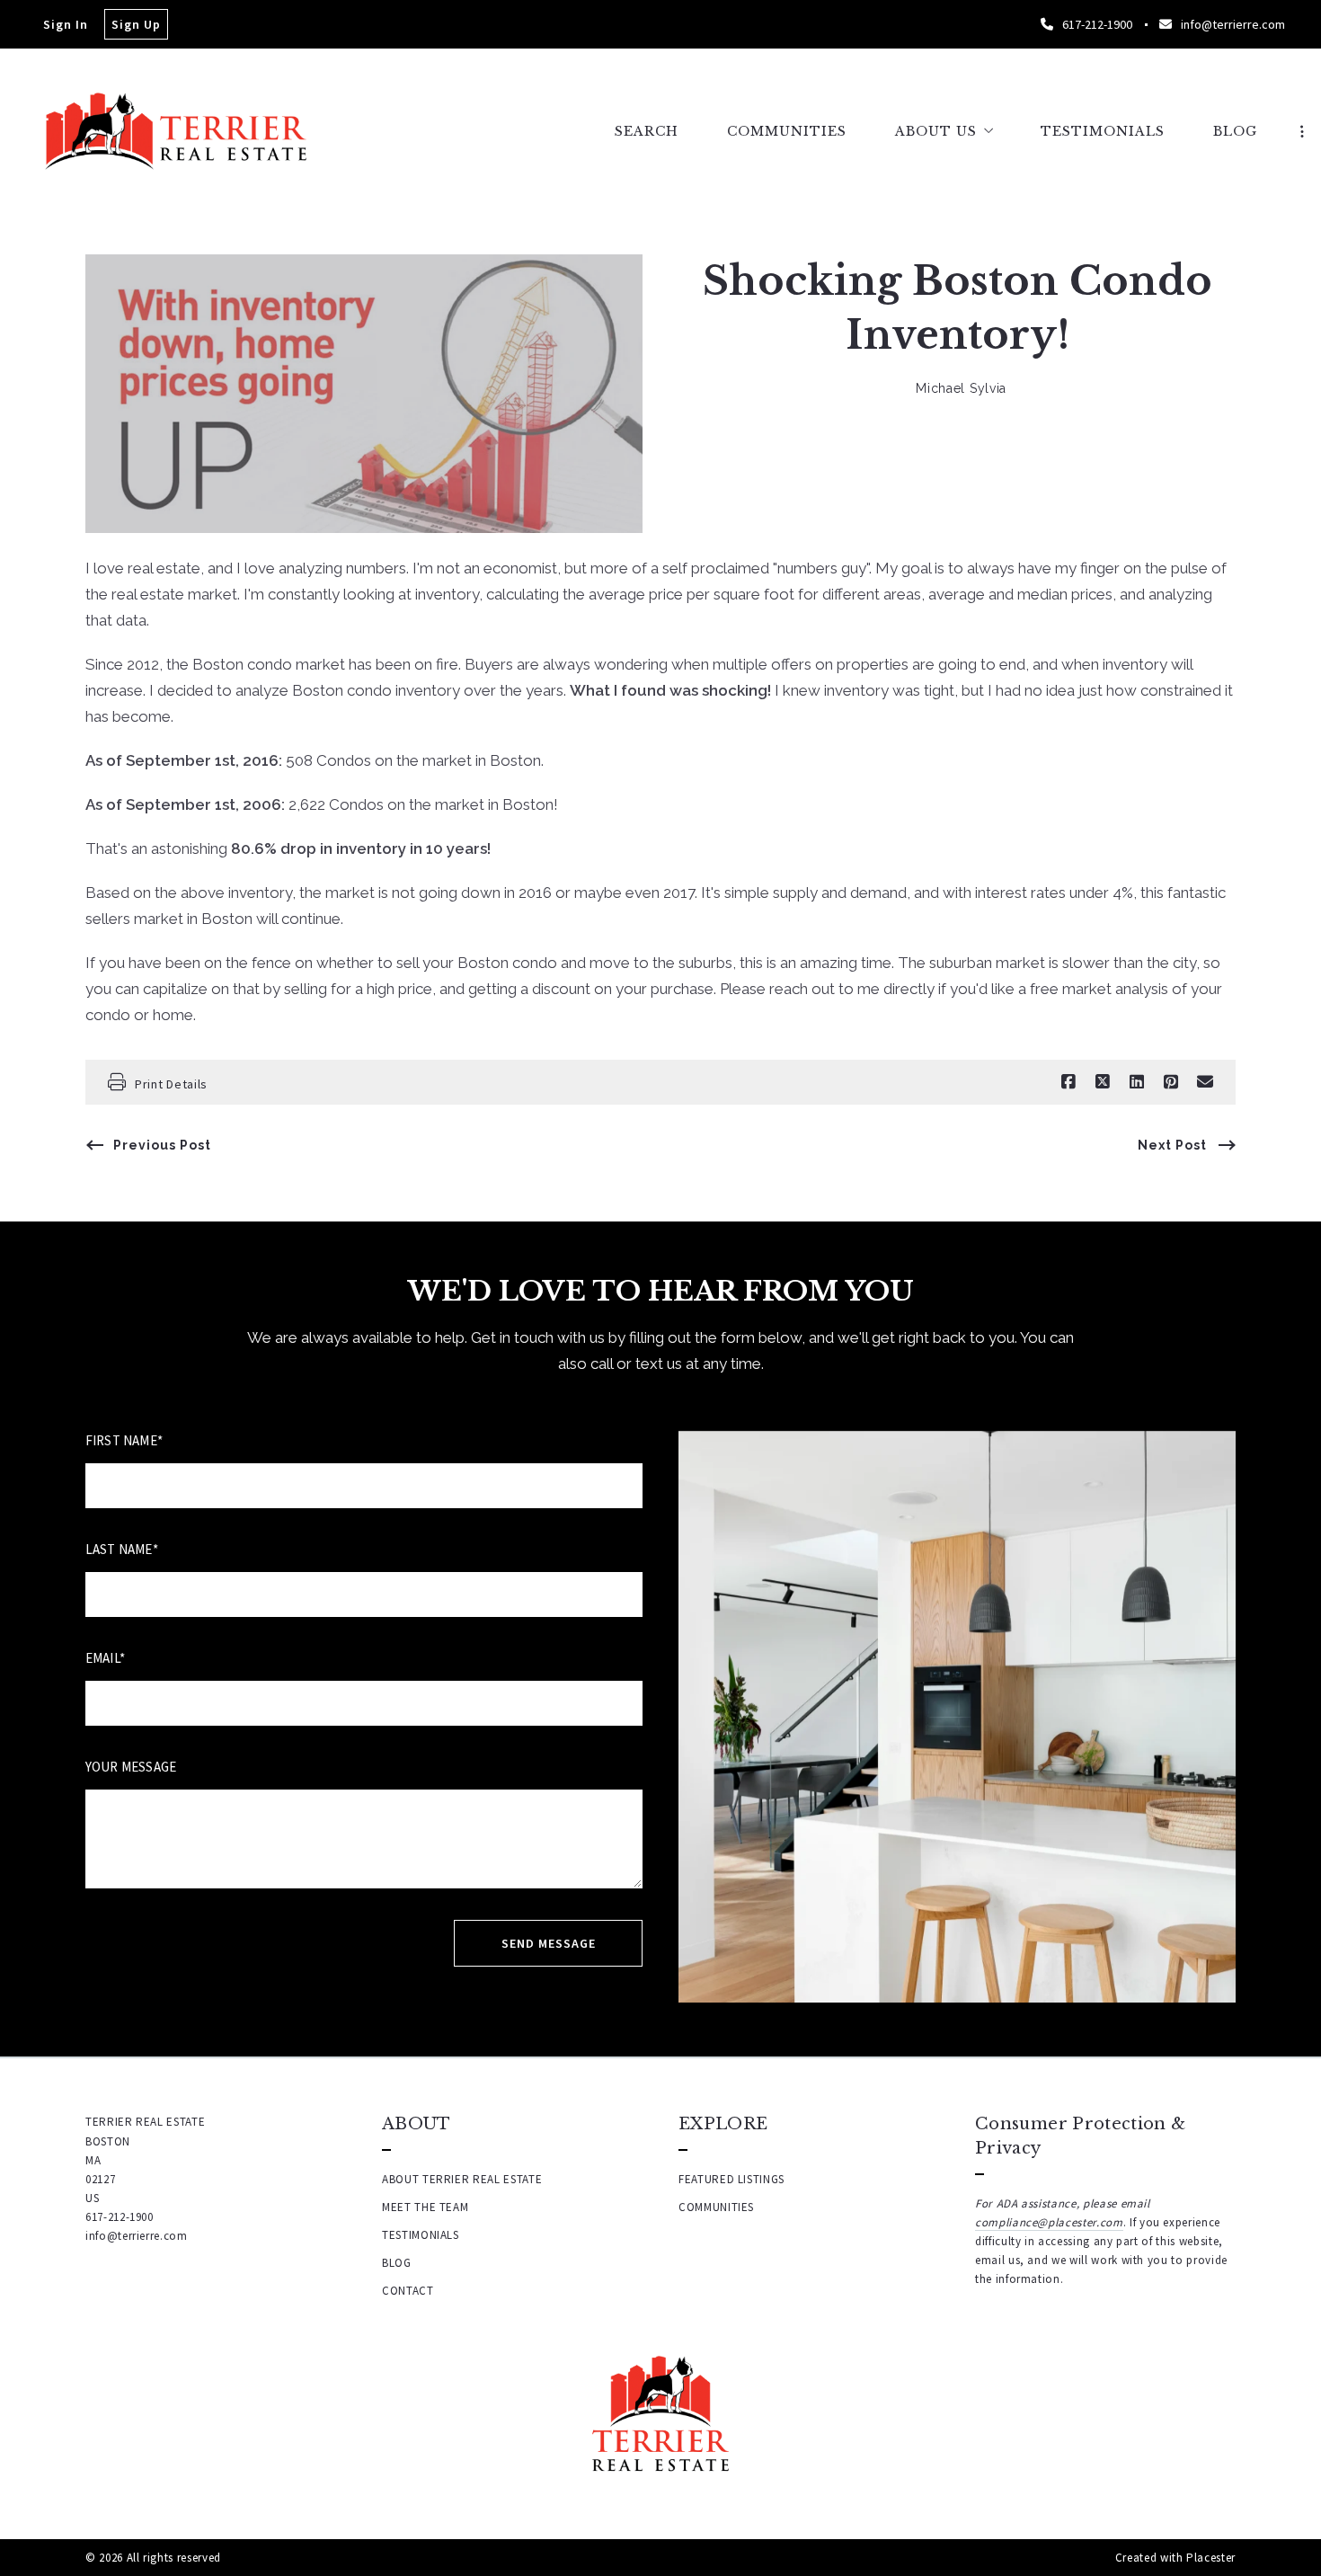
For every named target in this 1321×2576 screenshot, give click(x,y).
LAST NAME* (122, 1549)
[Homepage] (176, 131)
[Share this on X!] (1103, 1082)
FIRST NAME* (124, 1440)
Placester (1211, 2558)
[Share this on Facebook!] (1068, 1082)
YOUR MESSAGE (131, 1767)
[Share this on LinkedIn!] (1137, 1082)
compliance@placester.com (1049, 2222)
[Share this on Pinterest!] (1171, 1082)
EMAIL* (105, 1658)
